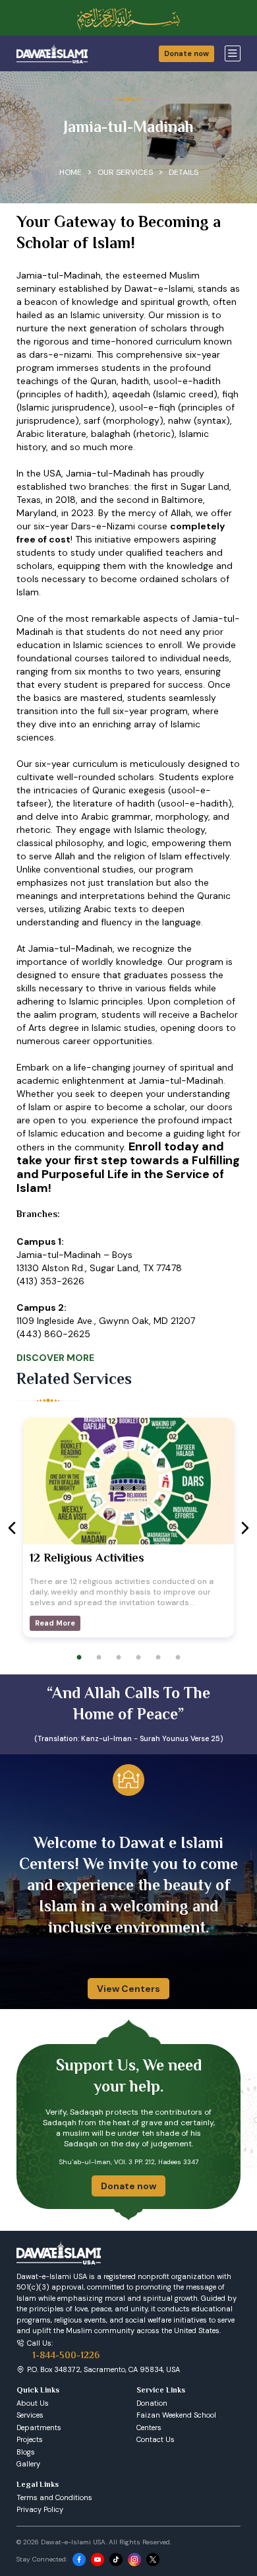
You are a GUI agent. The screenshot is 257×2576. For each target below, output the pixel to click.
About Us (33, 2403)
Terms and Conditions (54, 2497)
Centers (149, 2427)
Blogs (26, 2452)
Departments (39, 2427)
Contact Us (156, 2439)
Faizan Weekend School (176, 2415)
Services (30, 2415)
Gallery (28, 2464)
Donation (152, 2403)
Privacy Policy (40, 2509)
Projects (30, 2439)
